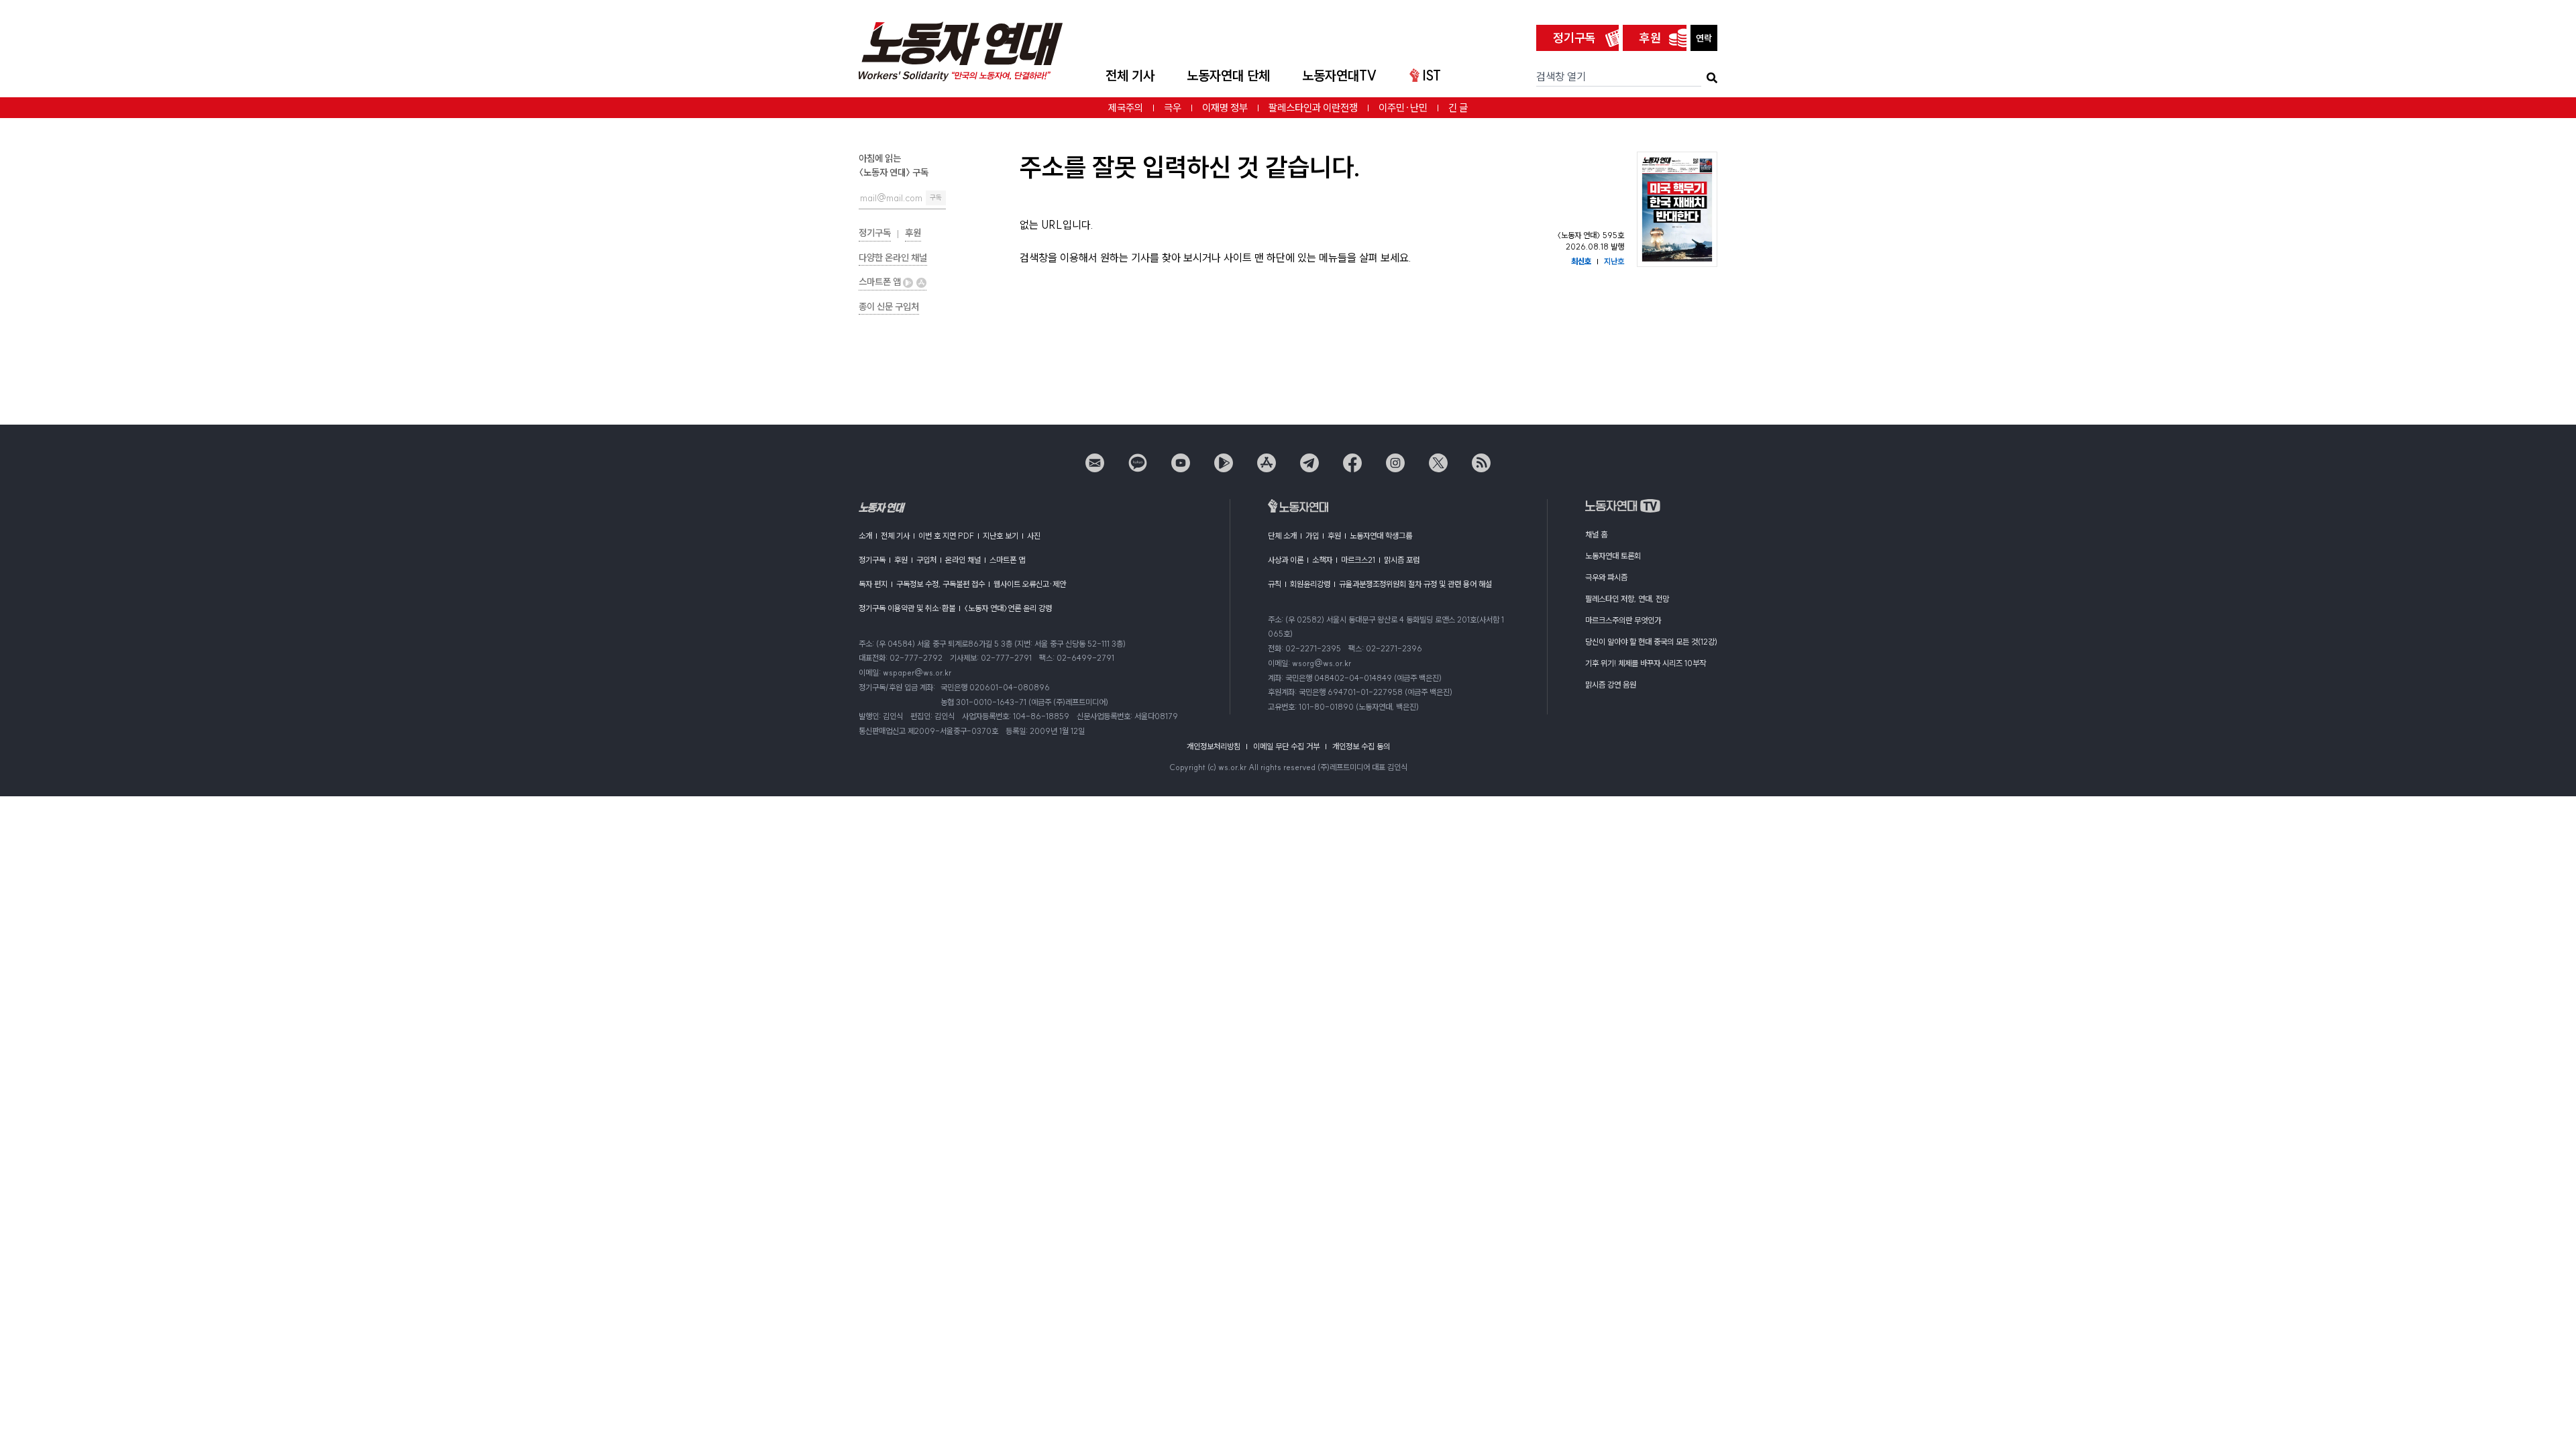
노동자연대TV (1340, 75)
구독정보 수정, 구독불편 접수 (941, 584)
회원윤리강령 (1310, 584)
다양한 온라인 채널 (893, 258)
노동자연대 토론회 (1613, 556)
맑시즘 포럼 (1402, 560)
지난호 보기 (1001, 536)
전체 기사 (1130, 75)
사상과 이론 (1286, 560)
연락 (1704, 38)
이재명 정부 (1225, 108)
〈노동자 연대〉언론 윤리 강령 (1008, 608)
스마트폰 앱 (881, 282)
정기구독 (1574, 38)
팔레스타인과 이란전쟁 (1313, 108)
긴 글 (1458, 108)
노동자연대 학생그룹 (1381, 536)
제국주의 (1126, 108)
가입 (1312, 536)
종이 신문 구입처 (889, 307)
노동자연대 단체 (1228, 75)
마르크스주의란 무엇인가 (1623, 620)
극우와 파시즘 (1606, 577)
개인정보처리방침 (1214, 746)
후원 (1650, 38)
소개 (865, 536)
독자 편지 (873, 584)
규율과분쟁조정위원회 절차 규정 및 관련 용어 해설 (1415, 584)
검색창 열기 (1561, 76)
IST (1432, 75)
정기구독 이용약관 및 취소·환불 (907, 608)
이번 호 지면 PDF (946, 536)
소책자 (1322, 560)
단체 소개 (1282, 536)
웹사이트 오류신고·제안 (1030, 584)
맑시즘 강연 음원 (1611, 685)
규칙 (1275, 584)
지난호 (1614, 261)
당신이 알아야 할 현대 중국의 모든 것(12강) (1651, 642)
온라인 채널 (963, 560)
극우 (1173, 108)
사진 (1034, 536)
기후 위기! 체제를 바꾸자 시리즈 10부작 (1646, 663)
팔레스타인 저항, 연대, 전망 (1627, 599)
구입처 (926, 560)
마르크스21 (1358, 560)
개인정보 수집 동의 (1361, 746)
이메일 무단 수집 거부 (1286, 746)
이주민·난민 (1403, 108)
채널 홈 (1596, 534)
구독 (936, 198)
